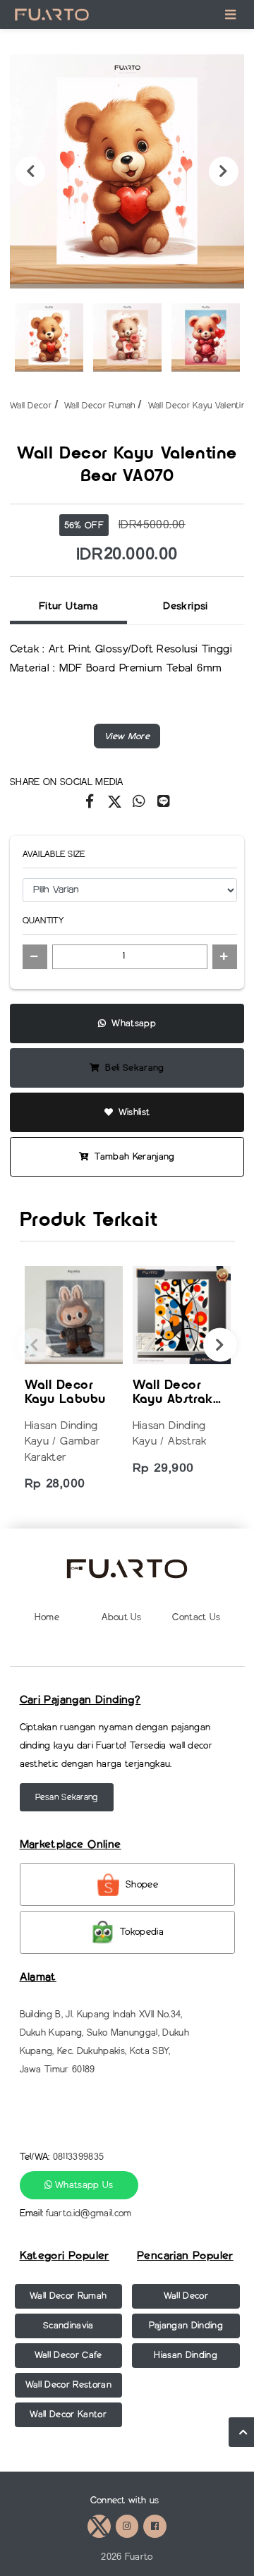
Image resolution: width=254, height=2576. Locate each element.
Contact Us (196, 1617)
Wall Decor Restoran (68, 2384)
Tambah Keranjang (133, 1156)
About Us (122, 1617)
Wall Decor (31, 405)
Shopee (142, 1884)
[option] (127, 171)
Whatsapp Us (83, 2185)
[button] (127, 736)
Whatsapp (132, 1023)
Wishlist (132, 1112)
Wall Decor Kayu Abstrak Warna (173, 1393)
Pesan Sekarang (67, 1797)
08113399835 (79, 2157)
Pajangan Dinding (186, 2325)
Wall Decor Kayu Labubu (65, 1393)
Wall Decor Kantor (68, 2414)
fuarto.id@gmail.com (89, 2213)
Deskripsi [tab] (185, 606)
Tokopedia (142, 1932)
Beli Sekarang (133, 1068)
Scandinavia (68, 2325)
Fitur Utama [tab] (68, 606)
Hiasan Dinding (186, 2355)
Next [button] (224, 171)
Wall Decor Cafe (68, 2355)
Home (47, 1617)
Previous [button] (30, 171)
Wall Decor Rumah (100, 405)
